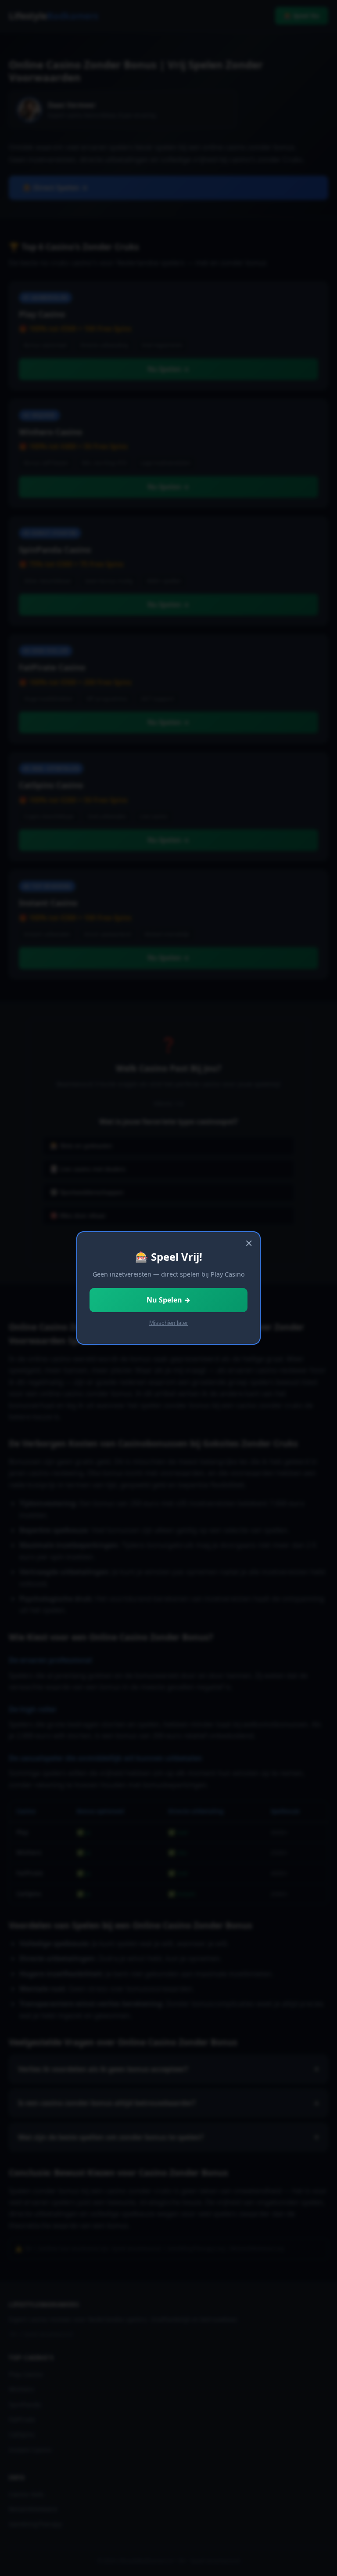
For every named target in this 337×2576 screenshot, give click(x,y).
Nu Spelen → (168, 1300)
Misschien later (168, 1323)
